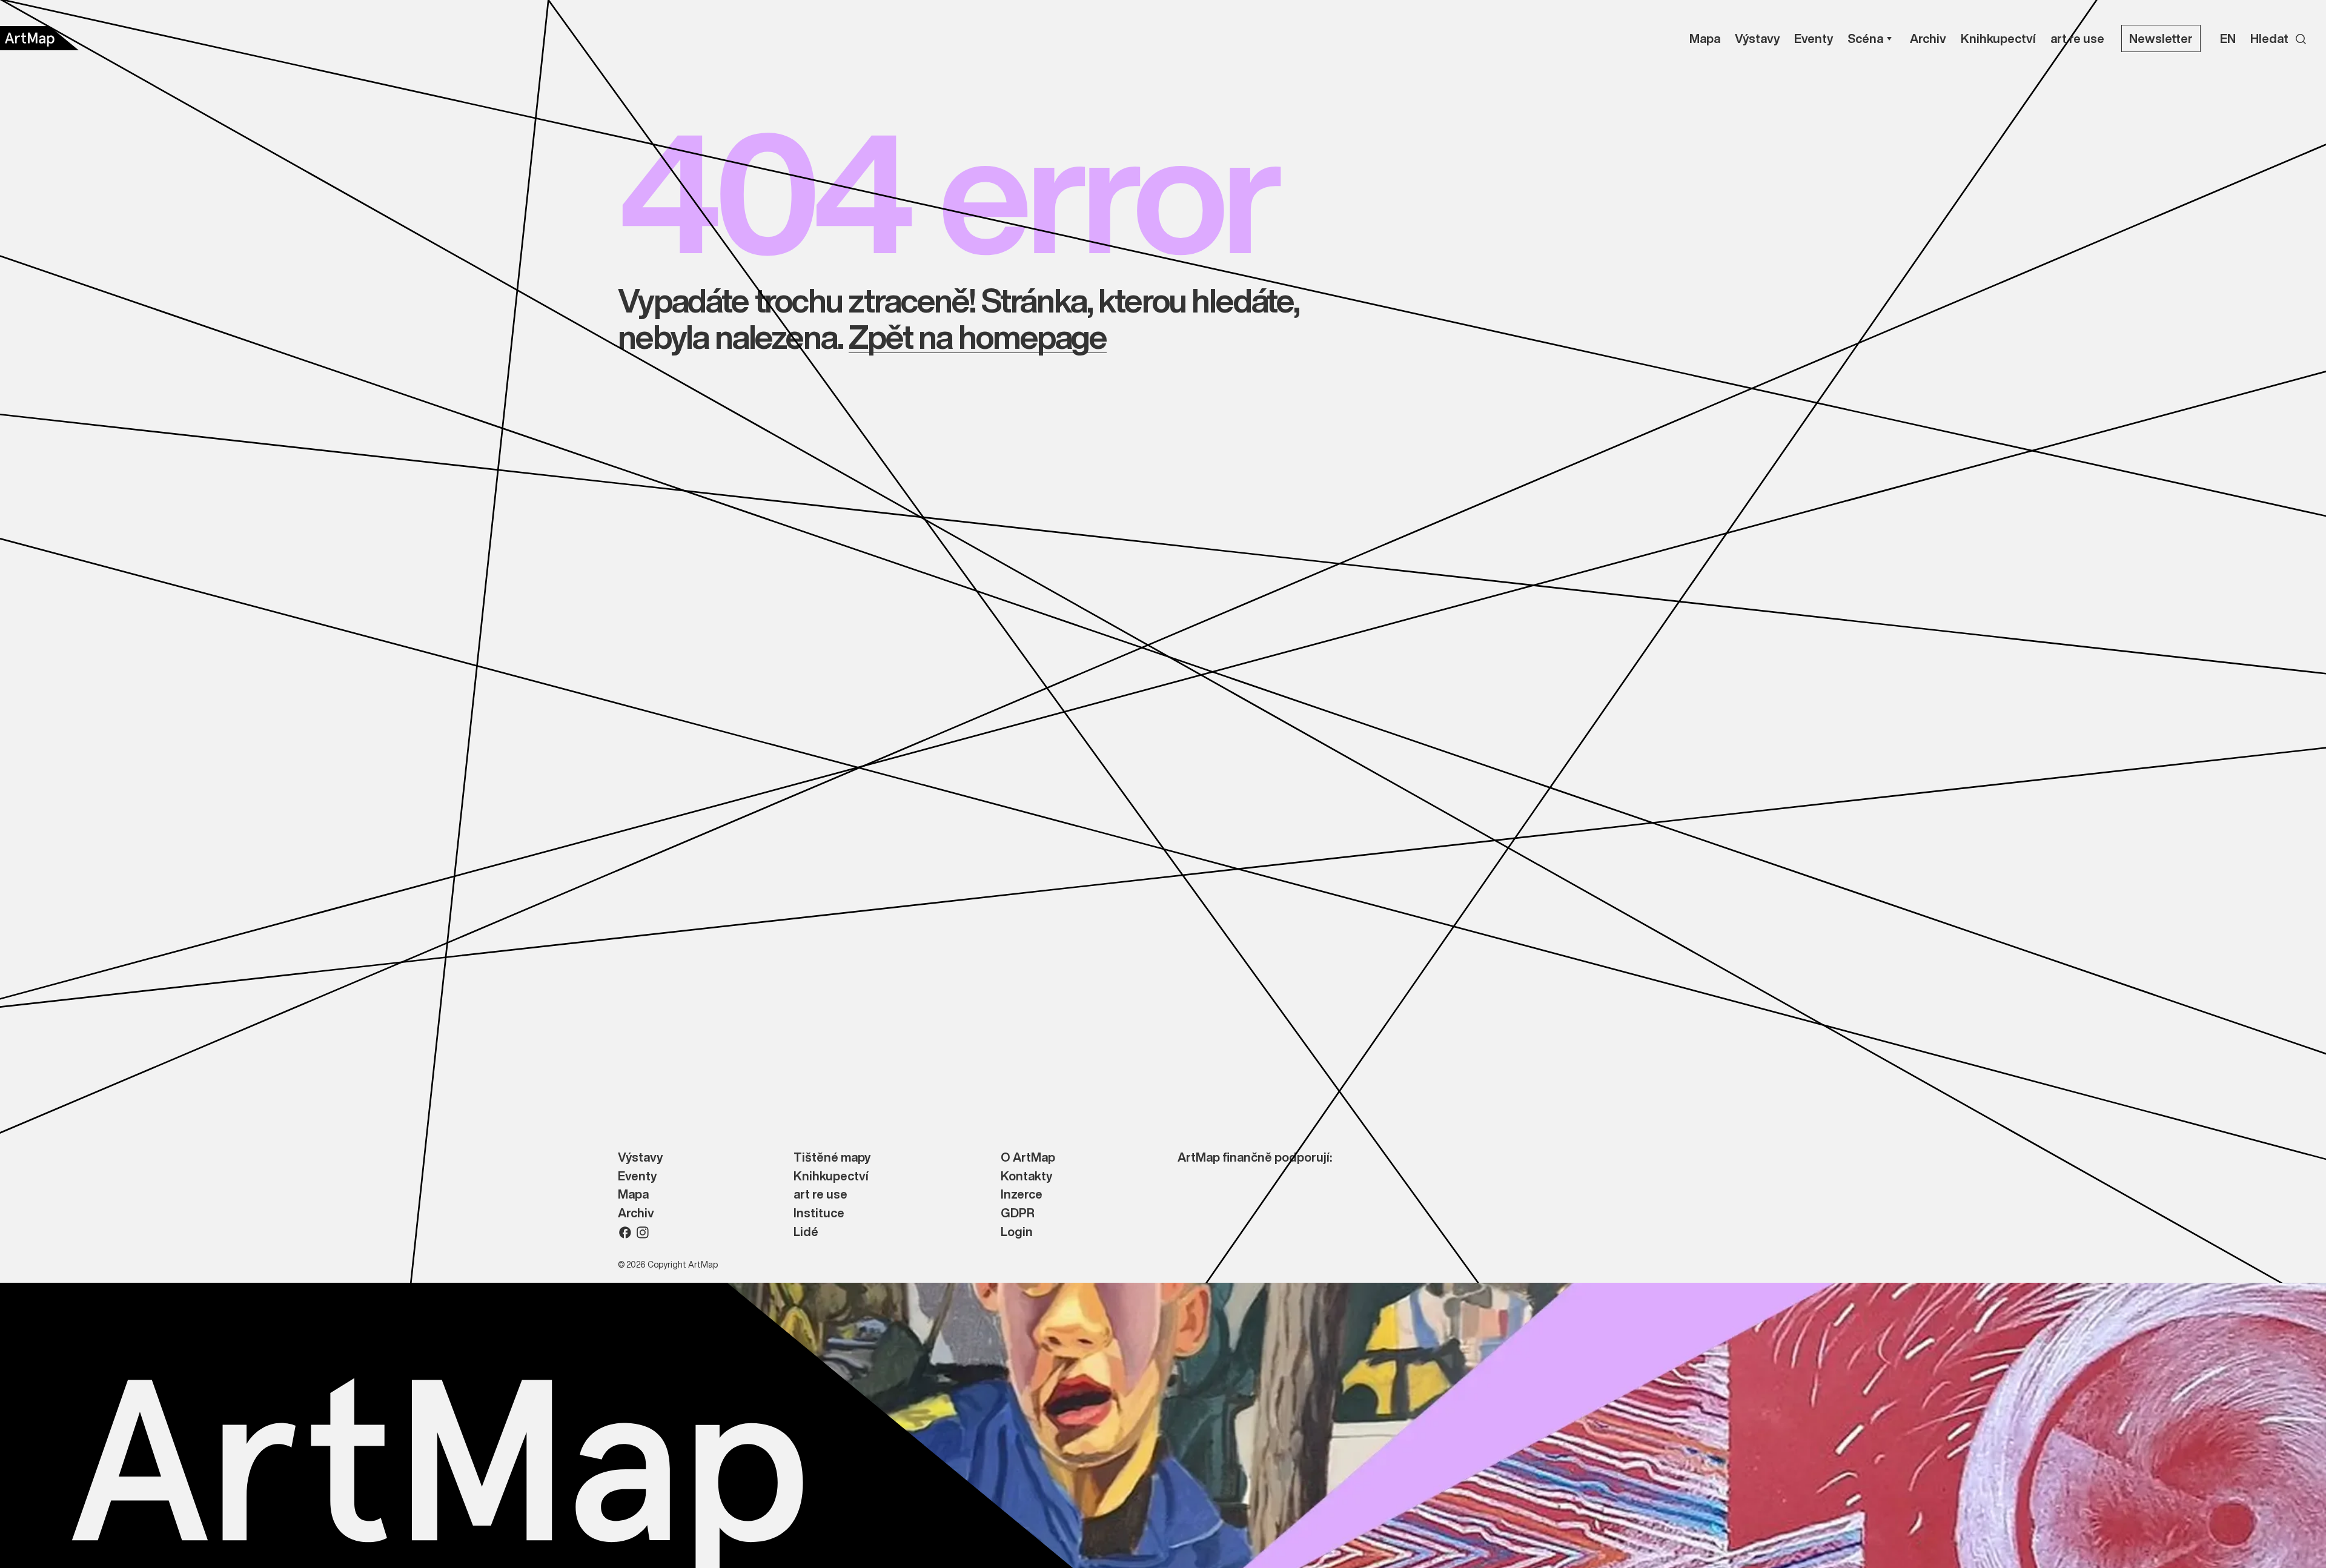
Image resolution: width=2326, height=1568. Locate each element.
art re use (820, 1195)
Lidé (806, 1232)
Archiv (636, 1213)
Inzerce (1022, 1195)
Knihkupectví (831, 1176)
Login (1017, 1232)
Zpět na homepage (977, 336)
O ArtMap (1028, 1158)
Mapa (633, 1195)
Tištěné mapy (832, 1158)
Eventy (637, 1176)
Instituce (819, 1213)
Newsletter (2161, 38)
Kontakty (1026, 1176)
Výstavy (640, 1158)
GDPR (1018, 1213)
